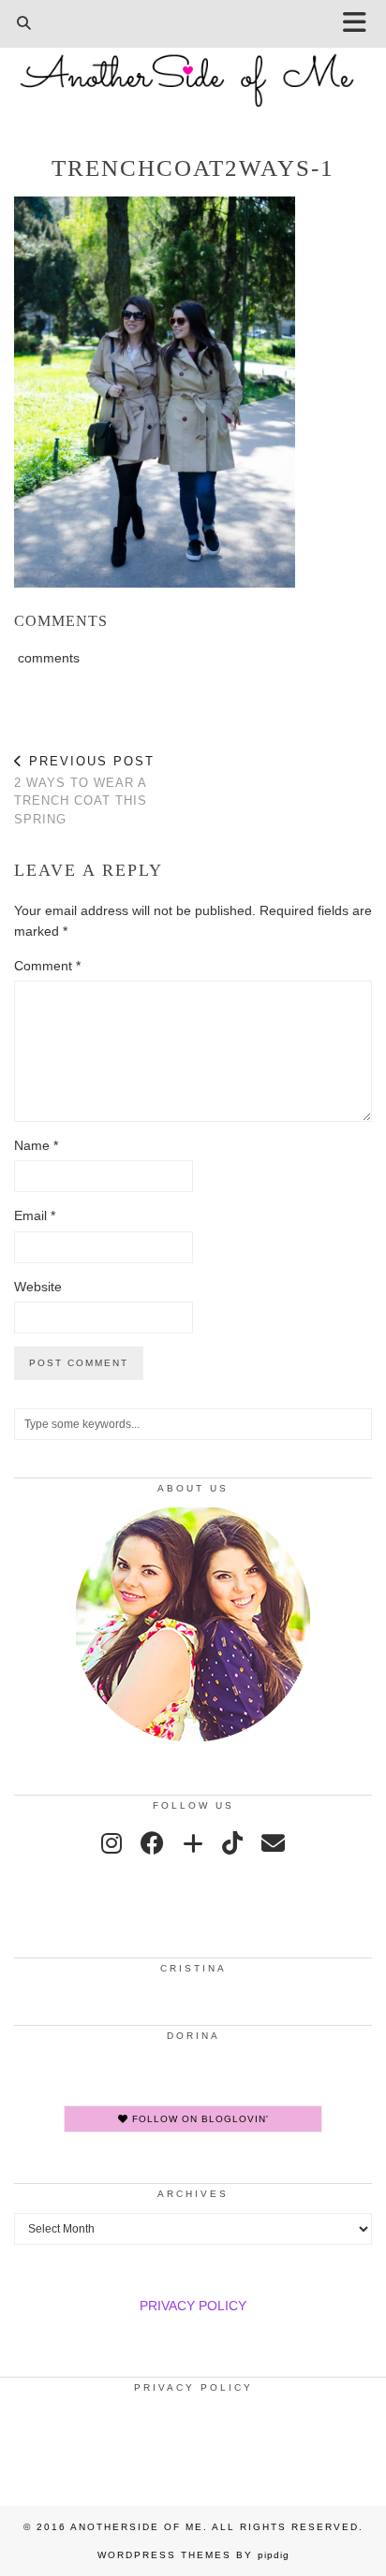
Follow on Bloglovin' (199, 2119)
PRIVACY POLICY (193, 2306)
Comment (47, 966)
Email (35, 1215)
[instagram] (111, 1843)
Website (38, 1287)
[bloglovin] (193, 1843)
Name (36, 1145)
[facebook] (152, 1843)
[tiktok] (232, 1843)
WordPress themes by (193, 2555)
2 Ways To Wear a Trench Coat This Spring (84, 790)
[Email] (273, 1843)
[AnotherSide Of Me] (193, 70)
